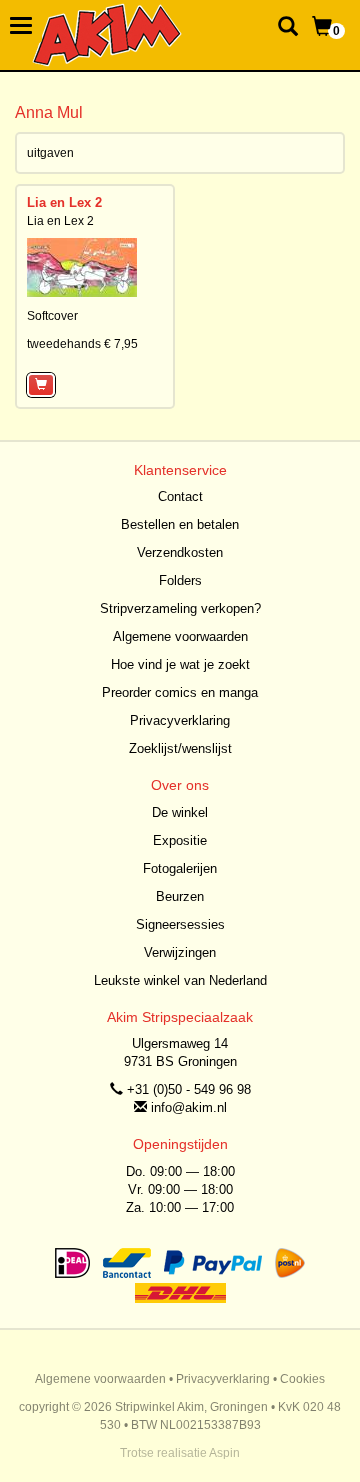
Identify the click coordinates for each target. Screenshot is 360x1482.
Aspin (224, 1453)
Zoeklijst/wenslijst (180, 748)
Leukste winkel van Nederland (180, 980)
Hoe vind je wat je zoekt (180, 664)
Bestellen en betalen (180, 524)
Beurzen (180, 896)
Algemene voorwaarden (180, 636)
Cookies (302, 1379)
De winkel (180, 812)
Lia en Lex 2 (64, 202)
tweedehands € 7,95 (82, 344)
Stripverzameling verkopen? (180, 608)
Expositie (180, 840)
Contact (180, 496)
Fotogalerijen (180, 868)
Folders (180, 580)
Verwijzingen (180, 952)
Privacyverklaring (180, 720)
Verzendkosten (180, 552)
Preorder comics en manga (180, 692)
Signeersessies (180, 924)
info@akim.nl (189, 1107)
